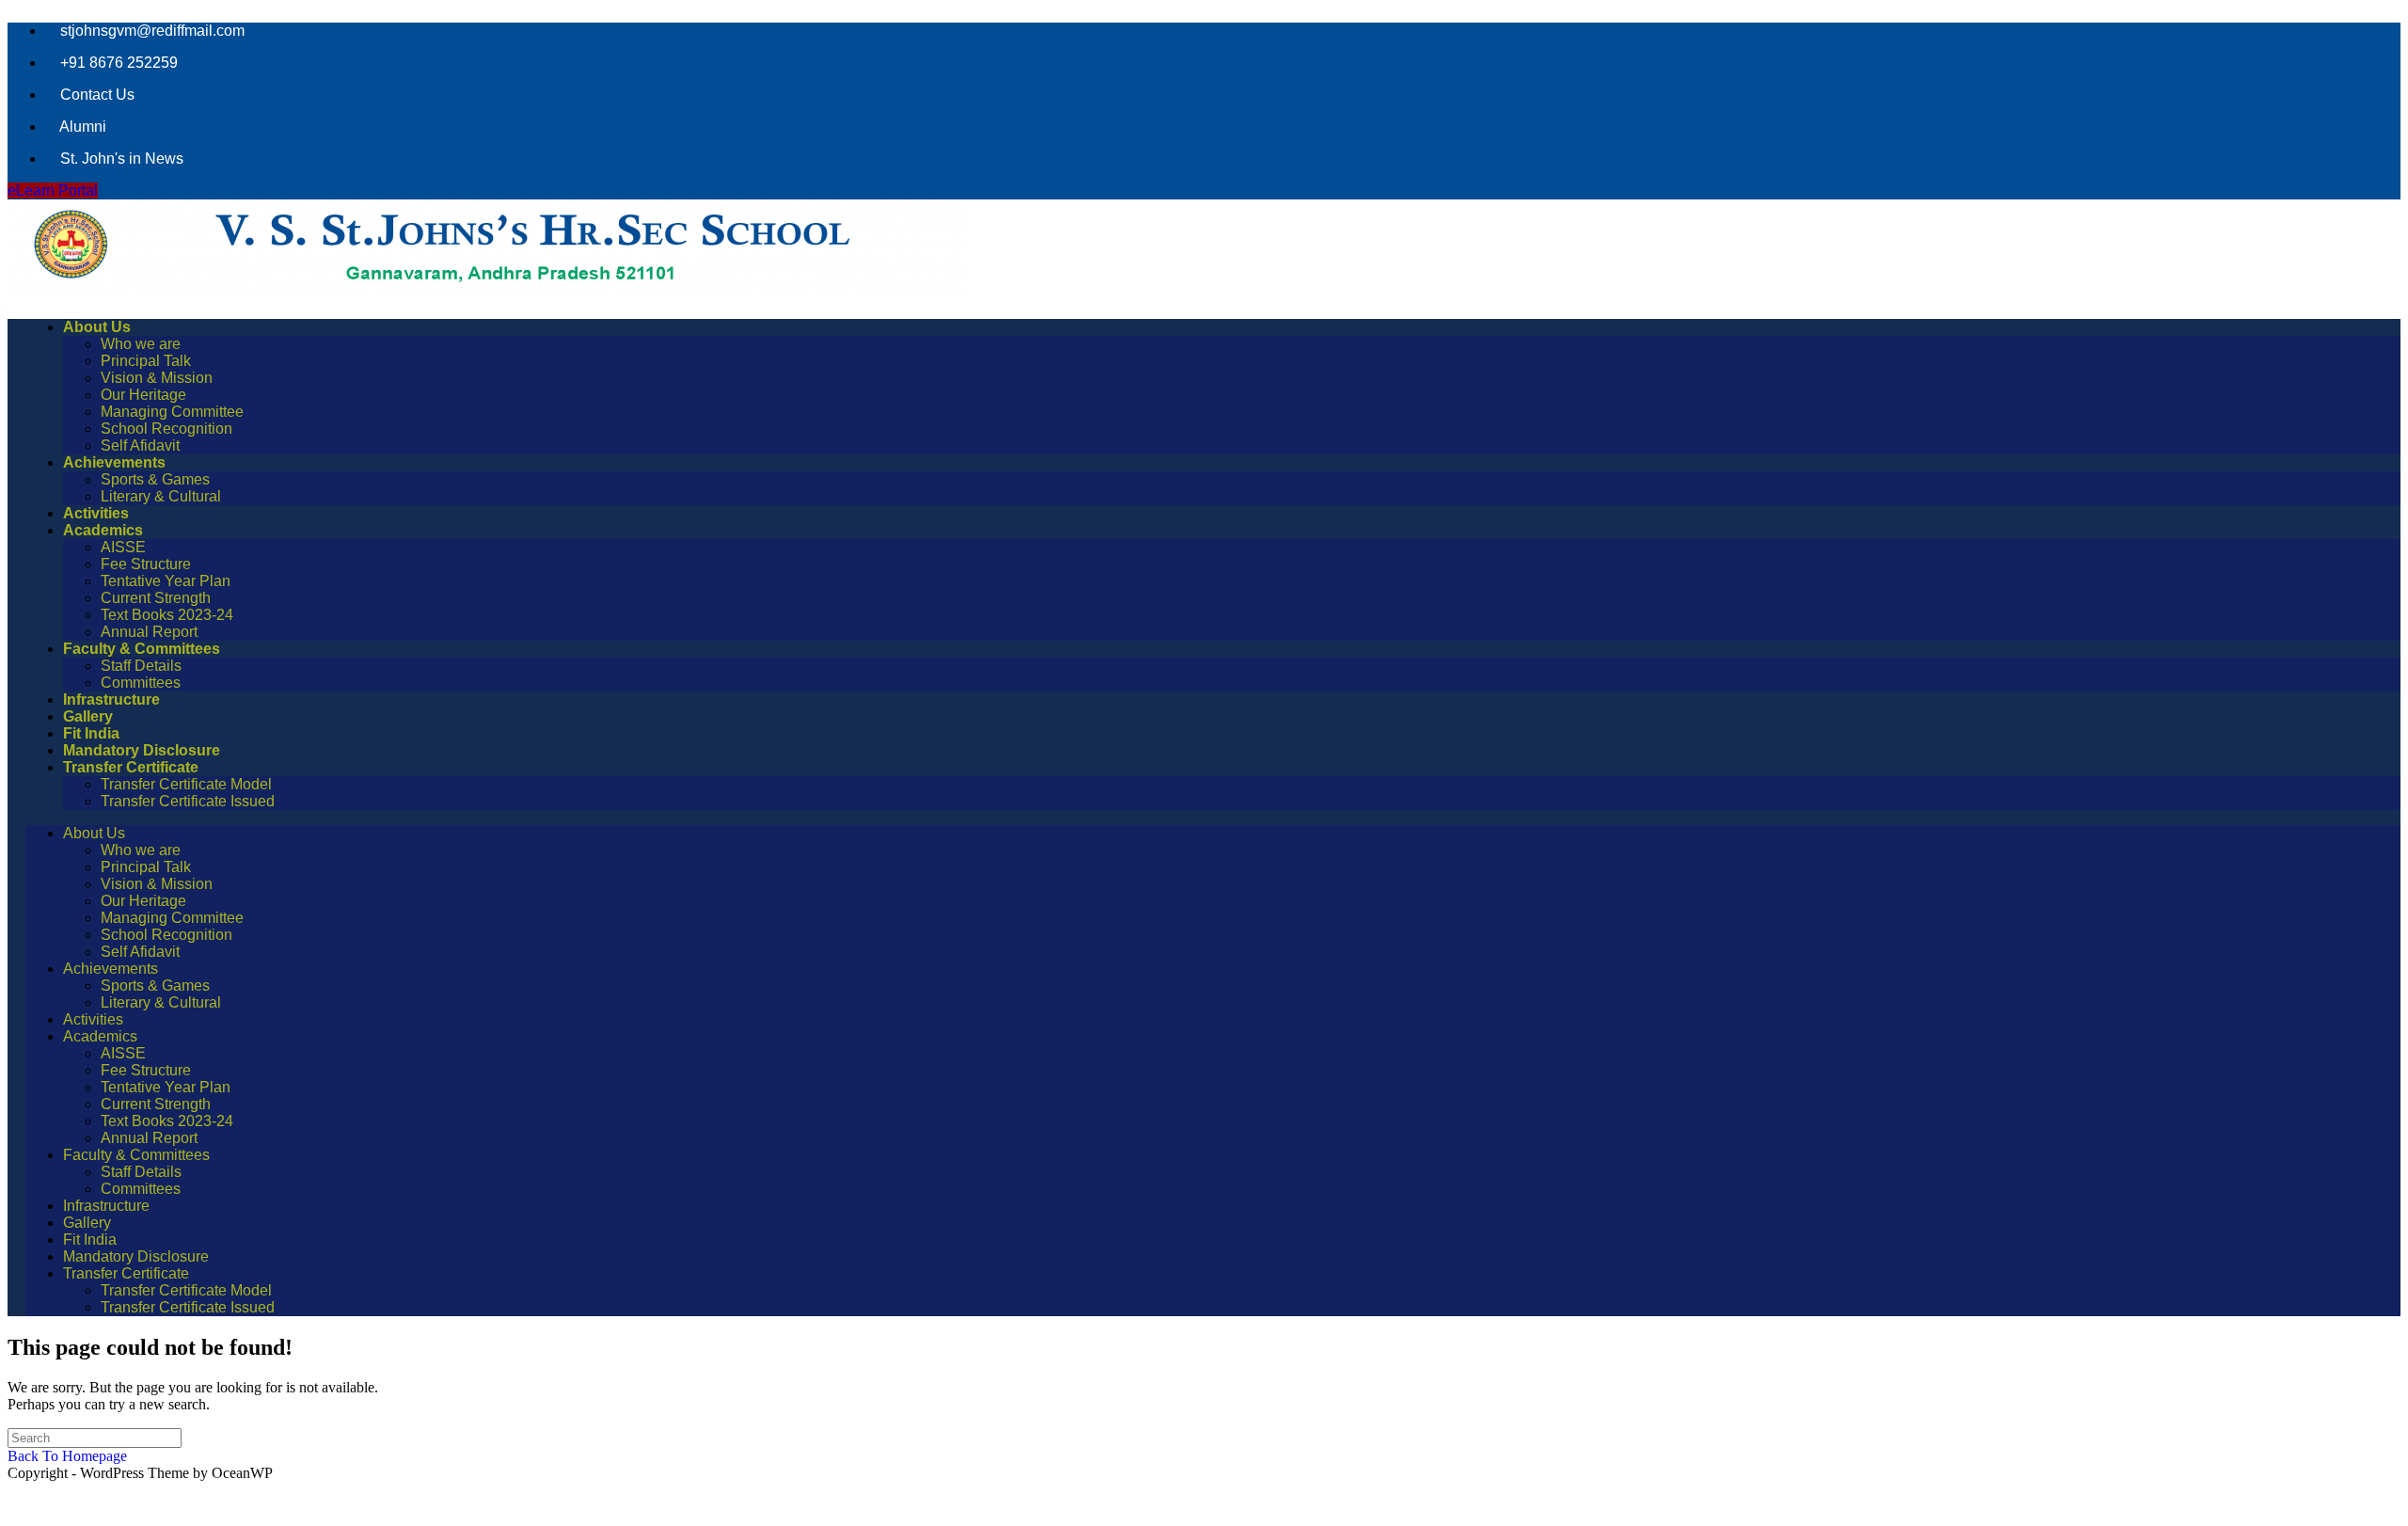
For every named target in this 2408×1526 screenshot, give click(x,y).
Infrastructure (111, 699)
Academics (103, 530)
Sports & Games (155, 479)
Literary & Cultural (161, 496)
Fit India (91, 733)
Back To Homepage (67, 1456)
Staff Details (141, 666)
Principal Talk (146, 361)
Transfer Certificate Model (186, 784)
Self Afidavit (140, 445)
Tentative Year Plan (166, 581)
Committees (141, 683)
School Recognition (166, 429)
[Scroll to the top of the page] (16, 1500)
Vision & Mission (157, 378)
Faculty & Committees (142, 649)
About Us (97, 327)
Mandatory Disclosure (142, 750)
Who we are (141, 344)
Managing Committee (172, 412)
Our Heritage (143, 395)
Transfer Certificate (131, 767)
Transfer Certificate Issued (188, 801)
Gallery (88, 716)
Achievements (114, 462)
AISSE (123, 547)
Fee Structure (146, 564)
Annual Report (149, 632)
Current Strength (156, 598)
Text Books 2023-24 (167, 615)
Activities (96, 513)
